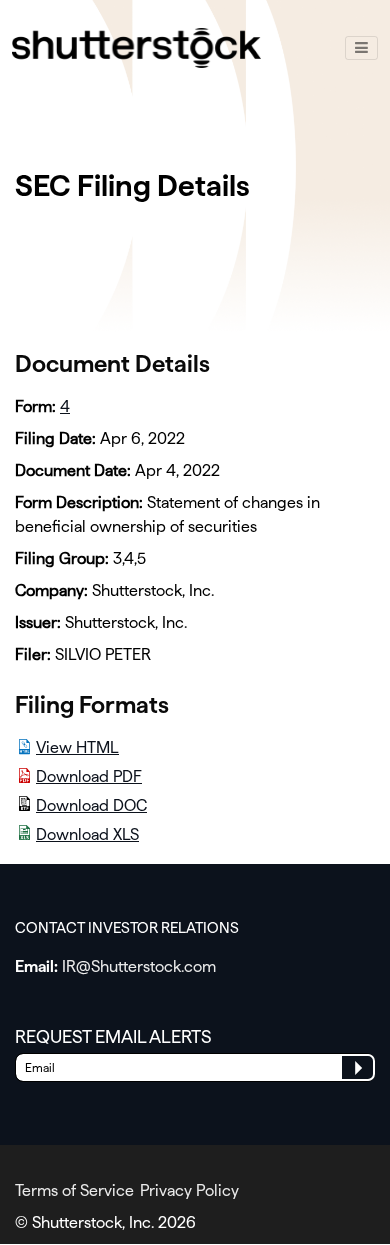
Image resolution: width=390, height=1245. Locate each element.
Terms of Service (74, 1190)
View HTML (77, 747)
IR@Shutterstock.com (139, 966)
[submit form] (357, 1067)
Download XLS (87, 834)
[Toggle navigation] (361, 48)
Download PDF (89, 776)
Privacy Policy (189, 1190)
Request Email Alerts (113, 1036)
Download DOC (91, 805)
